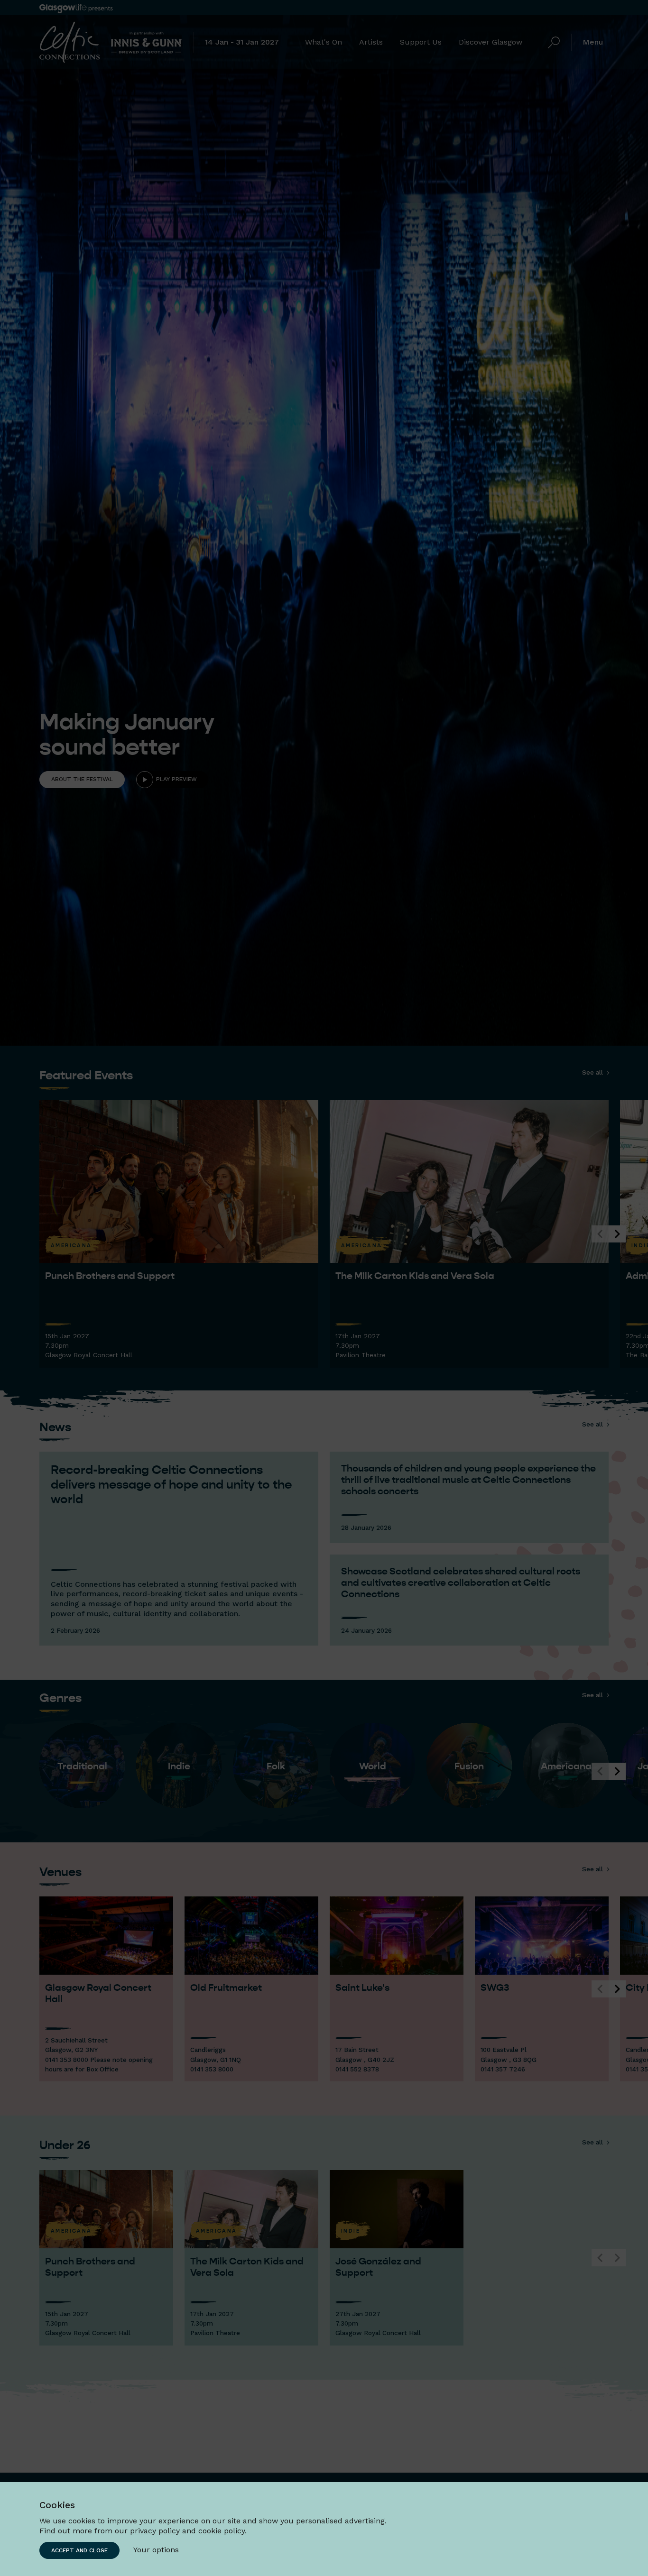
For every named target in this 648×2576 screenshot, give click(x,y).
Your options (156, 2550)
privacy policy (155, 2531)
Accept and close (79, 2550)
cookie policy (222, 2531)
